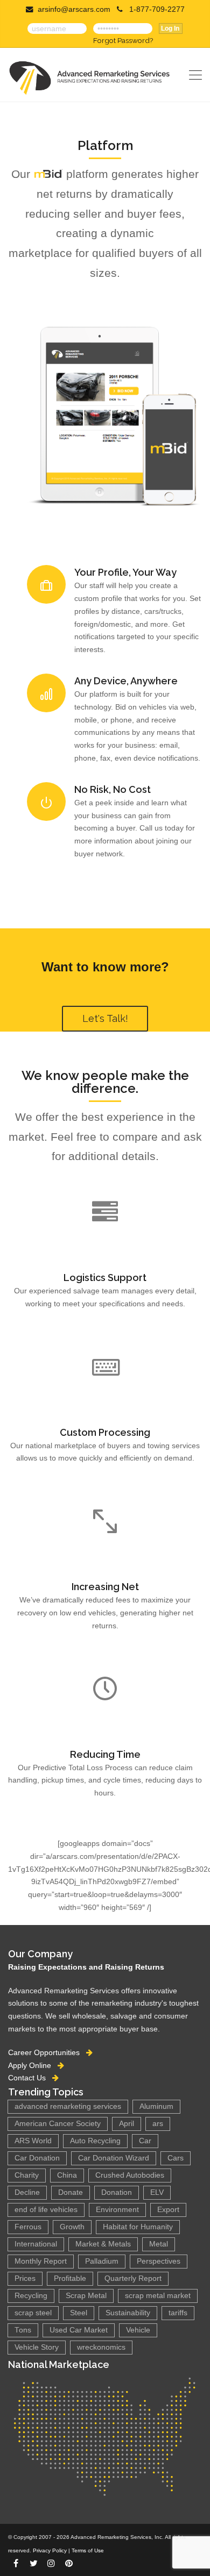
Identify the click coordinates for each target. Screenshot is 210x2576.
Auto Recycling (95, 2141)
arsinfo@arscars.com (74, 9)
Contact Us (30, 2078)
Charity (27, 2175)
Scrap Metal (86, 2296)
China (67, 2175)
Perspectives (159, 2261)
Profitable (70, 2278)
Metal (159, 2244)
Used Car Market (79, 2330)
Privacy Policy (50, 2550)
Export (168, 2210)
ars (158, 2124)
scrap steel (33, 2313)
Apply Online (33, 2065)
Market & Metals (103, 2244)
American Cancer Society (58, 2124)
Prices (25, 2278)
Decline (27, 2192)
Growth (72, 2227)
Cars (176, 2158)
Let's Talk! (105, 1018)
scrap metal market (158, 2296)
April (127, 2124)
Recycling (31, 2296)
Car (145, 2141)
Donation (117, 2192)
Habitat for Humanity (138, 2227)
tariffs (178, 2313)
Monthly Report (41, 2261)
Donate (71, 2192)
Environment (117, 2210)
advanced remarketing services (68, 2106)
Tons (23, 2330)
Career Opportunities (47, 2052)
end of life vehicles (46, 2210)
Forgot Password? (123, 40)
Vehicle (138, 2330)
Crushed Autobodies (130, 2175)
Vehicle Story (37, 2347)
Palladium (102, 2261)
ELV (157, 2192)
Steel (79, 2313)
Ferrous (28, 2227)
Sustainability (128, 2313)
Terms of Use (88, 2550)
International (36, 2244)
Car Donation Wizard (114, 2158)
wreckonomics (101, 2347)
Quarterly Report (133, 2278)
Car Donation (37, 2158)
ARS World (33, 2141)
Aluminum (156, 2106)
